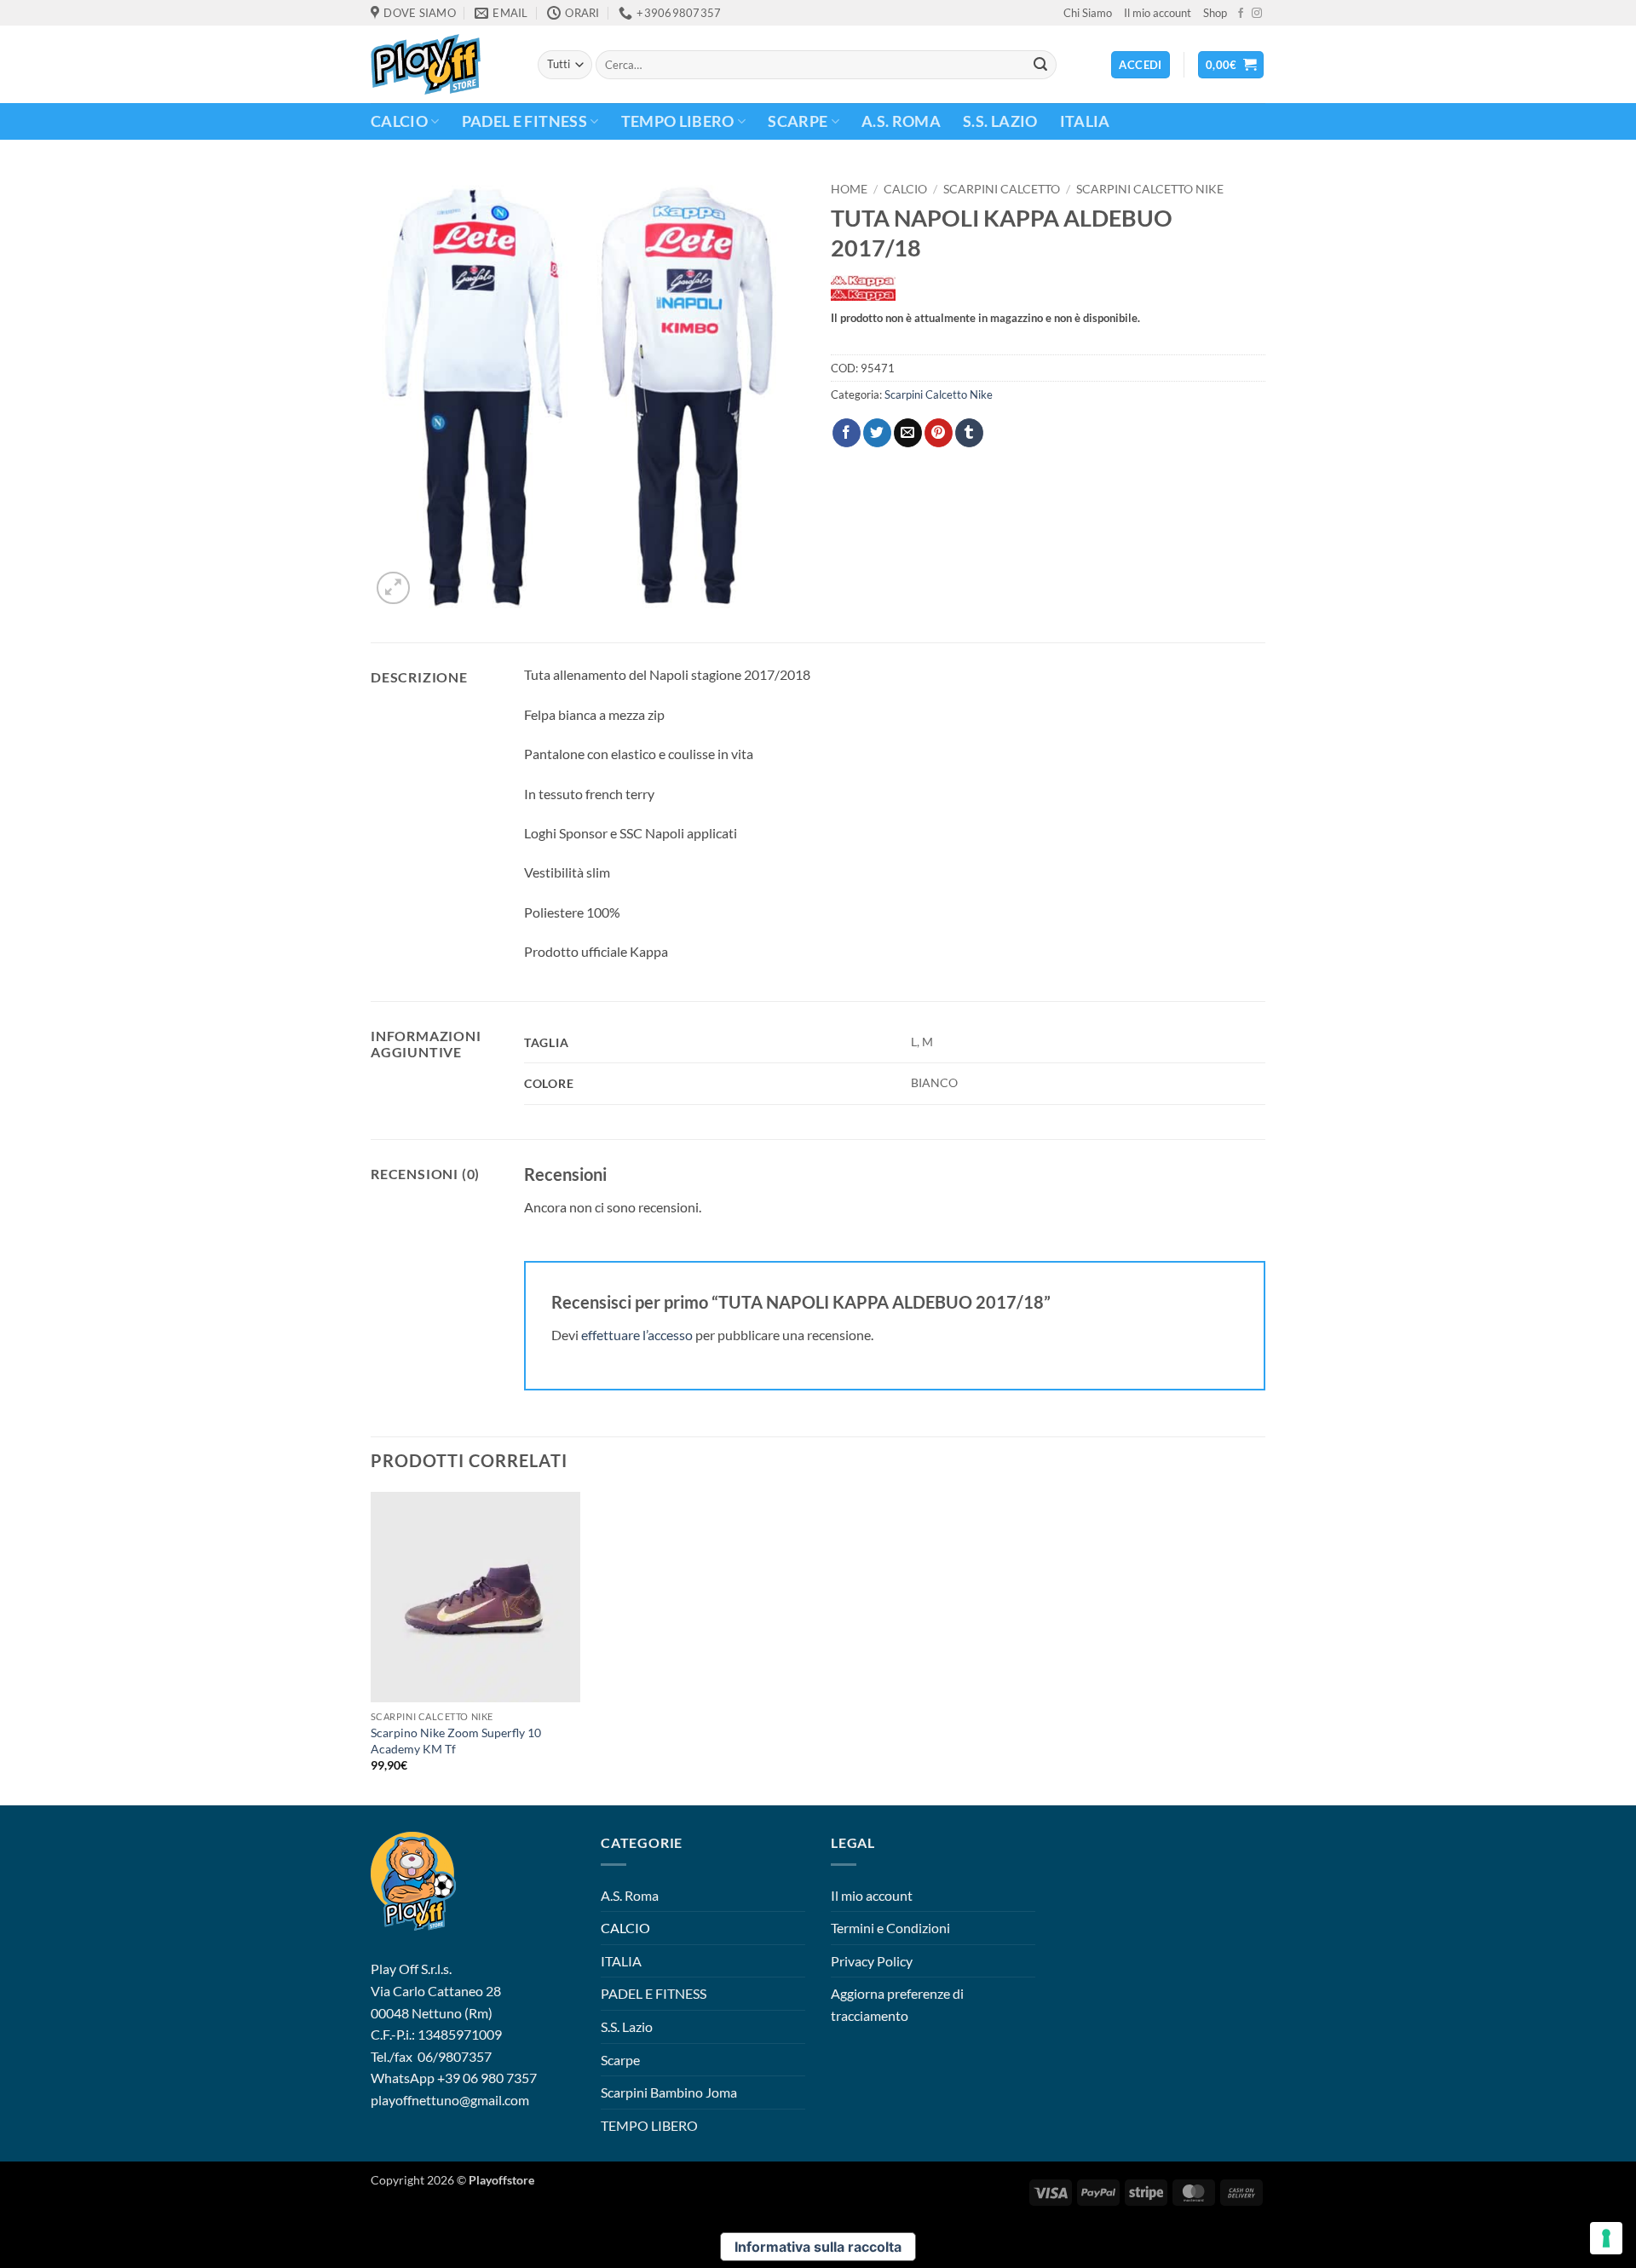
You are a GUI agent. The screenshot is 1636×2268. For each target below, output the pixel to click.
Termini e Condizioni (890, 1928)
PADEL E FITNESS (524, 121)
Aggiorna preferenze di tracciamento (897, 2004)
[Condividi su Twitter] (877, 433)
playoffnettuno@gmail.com (450, 2100)
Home (849, 189)
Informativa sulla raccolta (818, 2247)
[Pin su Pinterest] (939, 433)
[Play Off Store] (441, 64)
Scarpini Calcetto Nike (1150, 189)
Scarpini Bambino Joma (669, 2092)
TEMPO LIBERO (678, 121)
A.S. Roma (901, 121)
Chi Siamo (1088, 13)
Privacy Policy (872, 1961)
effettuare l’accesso (637, 1335)
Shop (1215, 13)
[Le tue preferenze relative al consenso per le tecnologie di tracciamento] (1606, 2238)
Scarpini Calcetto (1002, 189)
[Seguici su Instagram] (1257, 14)
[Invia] (1040, 65)
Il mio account (1158, 13)
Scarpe (798, 121)
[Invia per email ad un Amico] (908, 433)
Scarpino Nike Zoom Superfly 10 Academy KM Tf (456, 1741)
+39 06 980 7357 (487, 2078)
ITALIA (1085, 121)
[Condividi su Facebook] (847, 433)
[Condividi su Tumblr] (969, 433)
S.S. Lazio (1000, 121)
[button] (1231, 65)
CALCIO (399, 121)
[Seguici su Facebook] (1241, 14)
